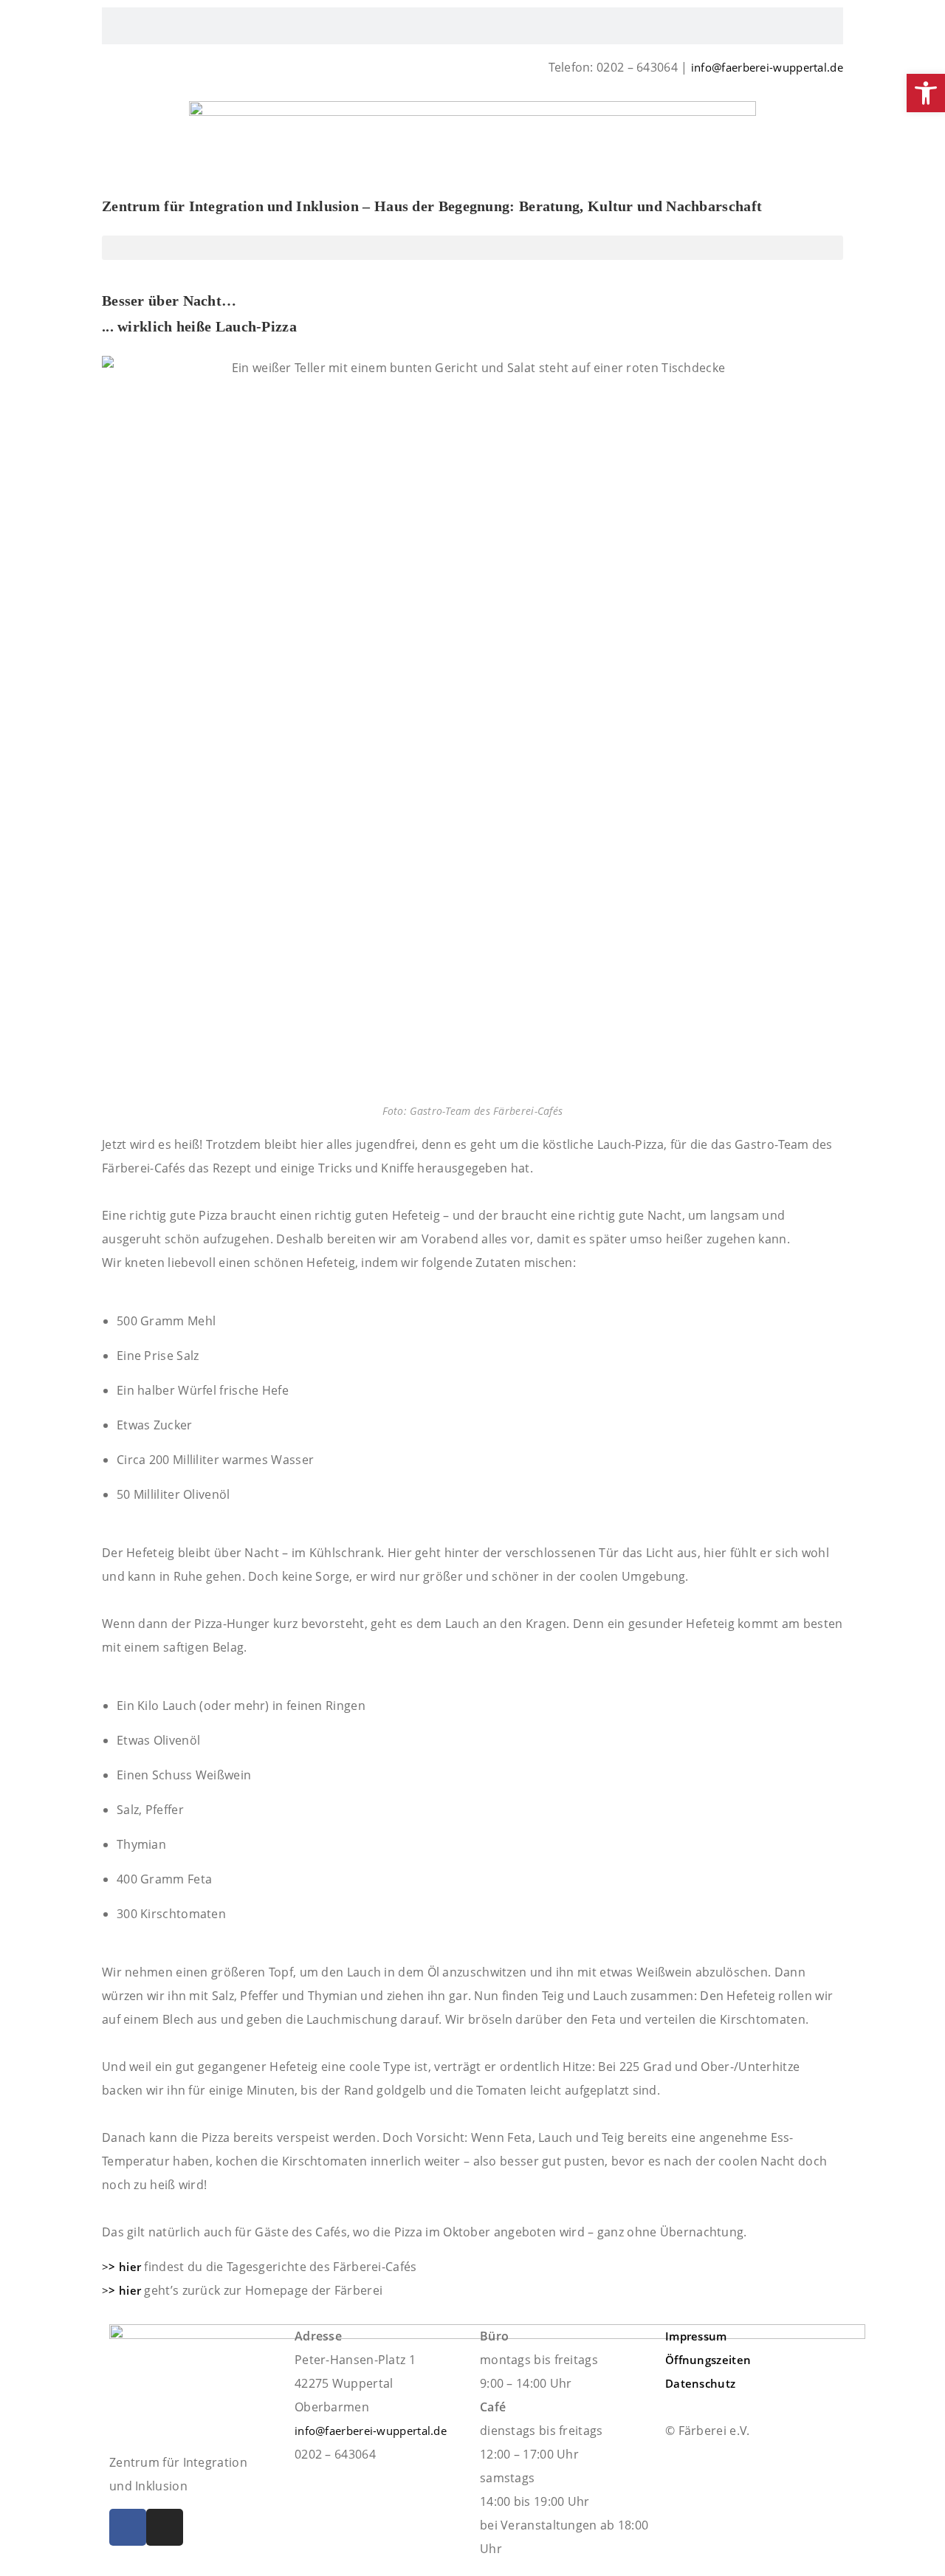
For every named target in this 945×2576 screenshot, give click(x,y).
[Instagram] (165, 2527)
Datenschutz (700, 2383)
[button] (472, 248)
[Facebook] (128, 2527)
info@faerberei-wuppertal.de (767, 67)
